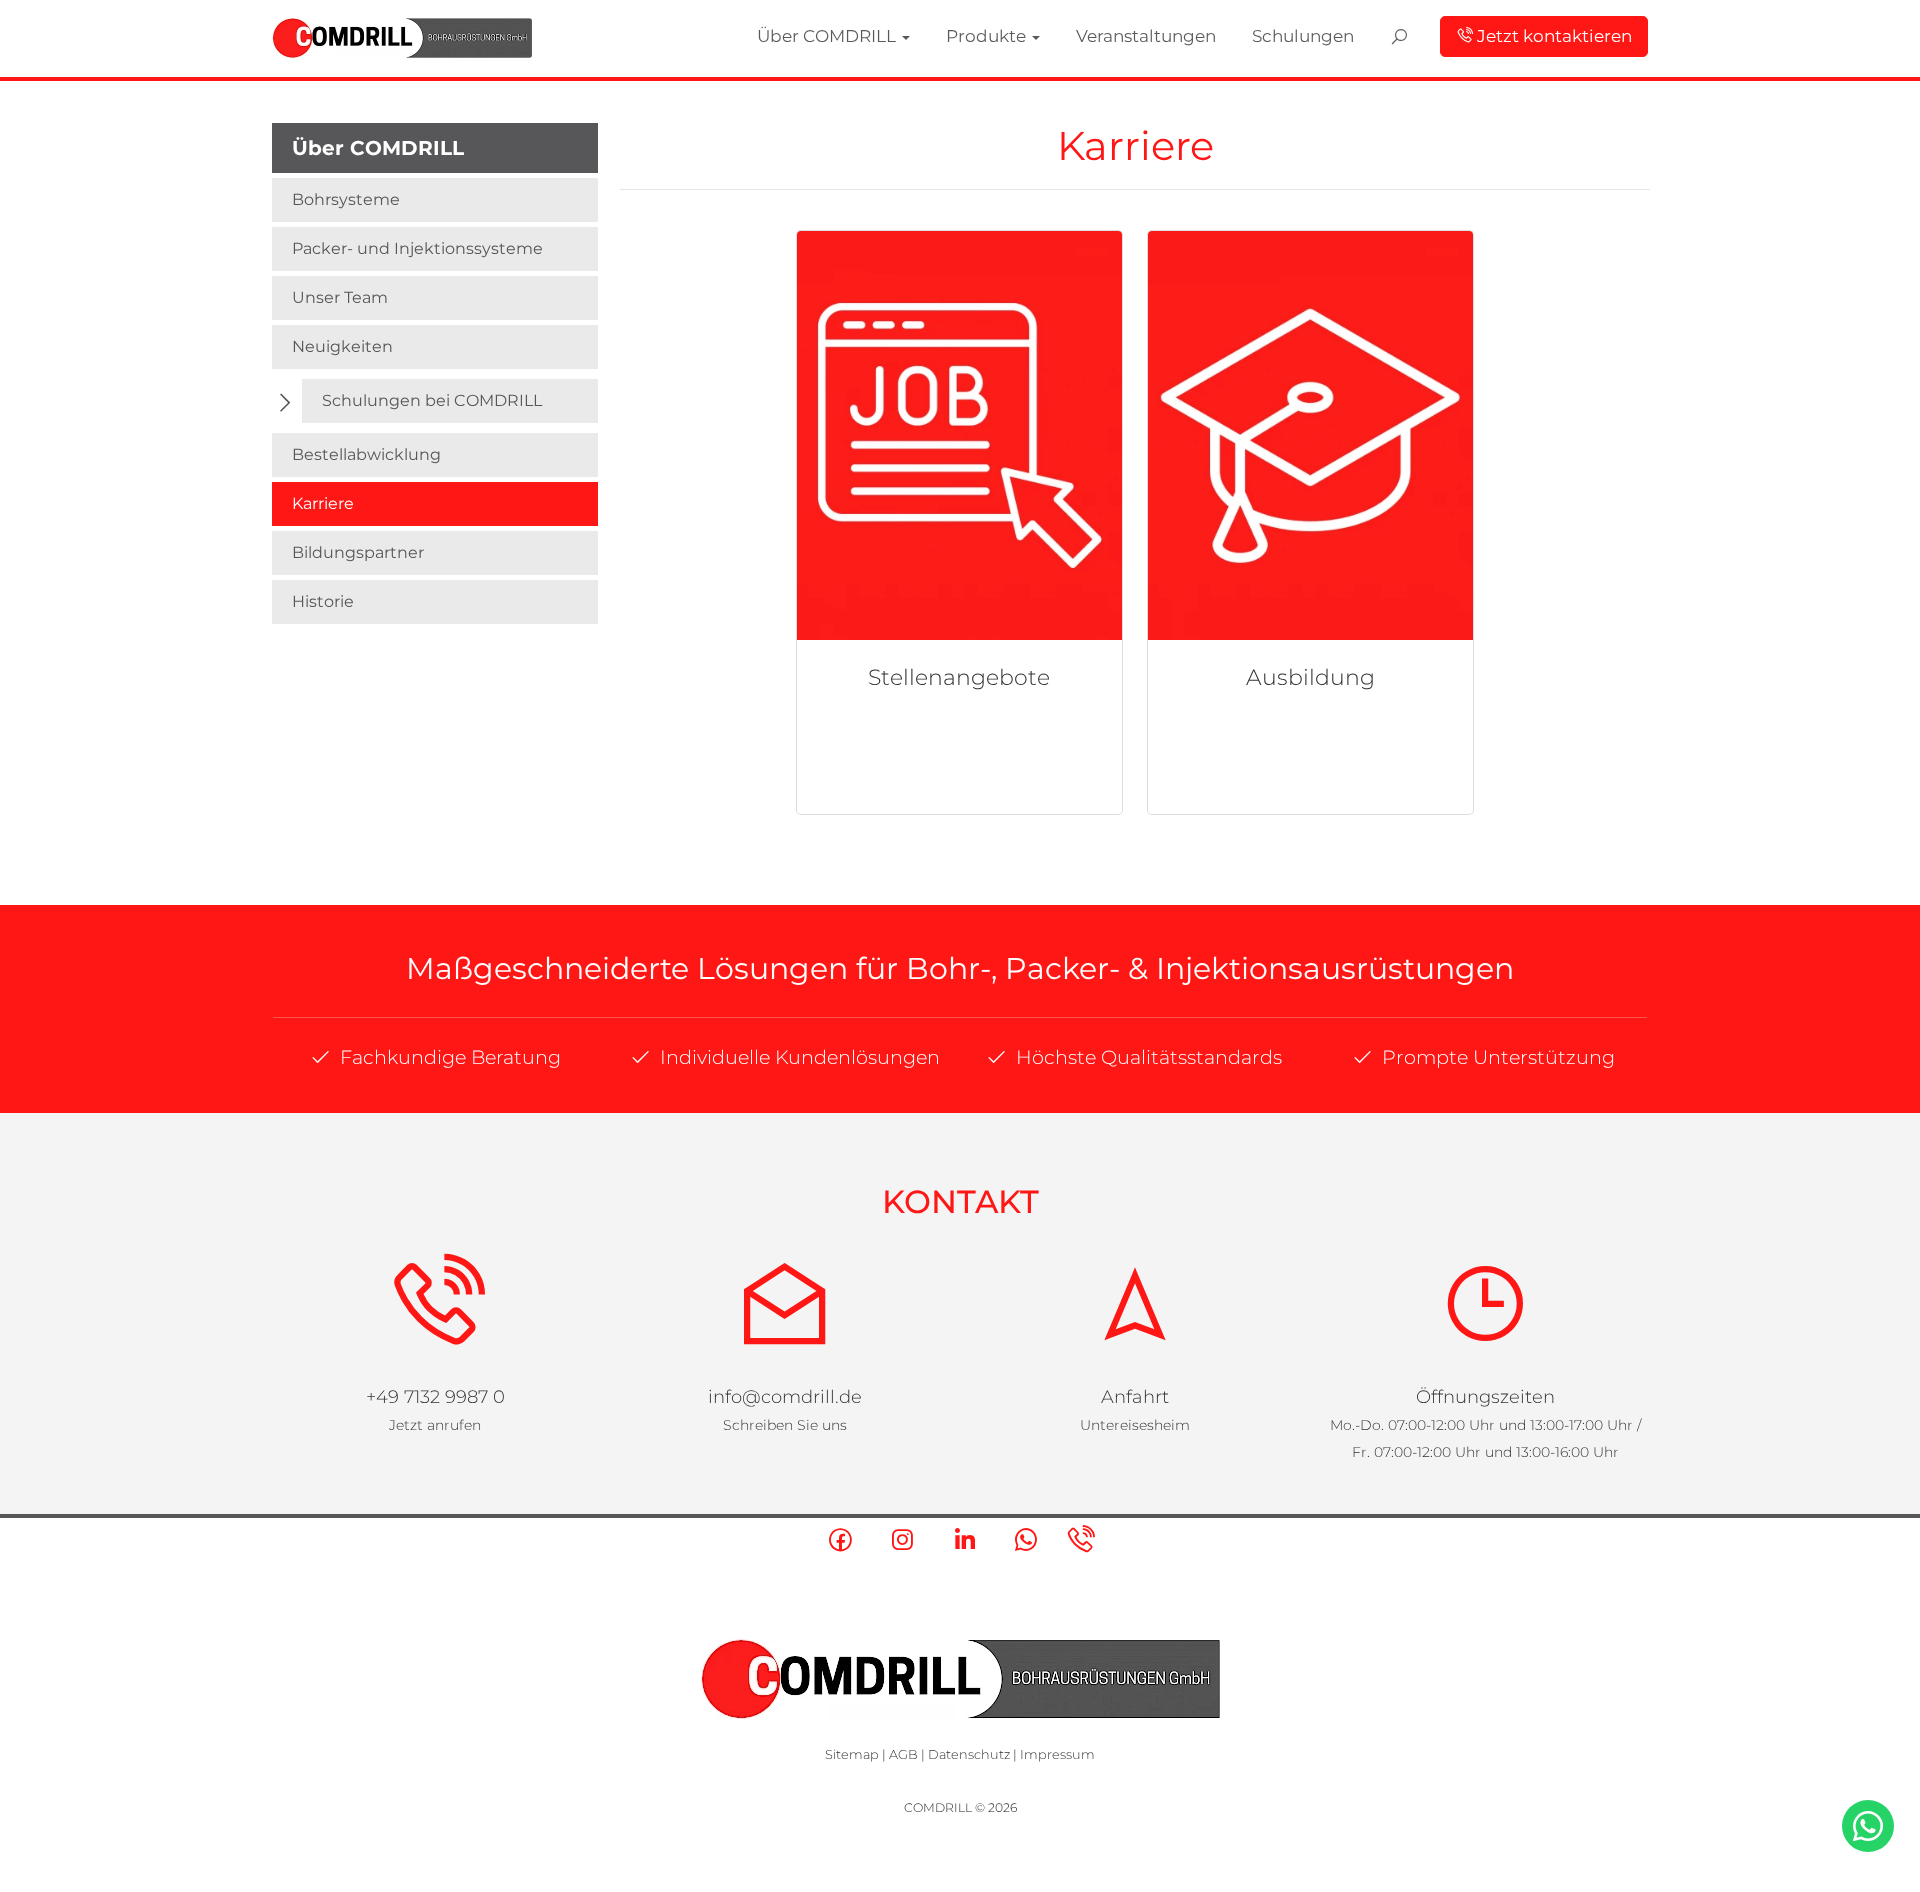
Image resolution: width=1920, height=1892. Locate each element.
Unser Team (340, 297)
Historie (323, 601)
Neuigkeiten (342, 346)
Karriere (323, 503)
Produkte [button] (1179, 34)
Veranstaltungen (1292, 34)
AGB (903, 1754)
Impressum (1057, 1754)
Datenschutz (969, 1754)
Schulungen (1402, 34)
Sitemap (852, 1754)
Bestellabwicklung (366, 454)
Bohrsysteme (346, 199)
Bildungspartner (358, 552)
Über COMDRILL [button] (1065, 34)
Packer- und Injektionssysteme (417, 248)
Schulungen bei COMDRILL (432, 400)
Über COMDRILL (378, 148)
